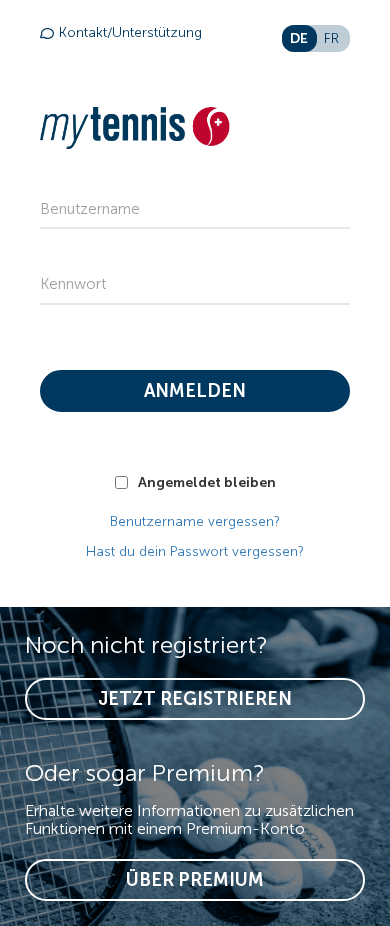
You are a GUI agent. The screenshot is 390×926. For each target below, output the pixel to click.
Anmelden (195, 391)
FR (331, 38)
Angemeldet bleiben (207, 482)
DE (299, 38)
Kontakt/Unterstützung (130, 32)
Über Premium (195, 880)
